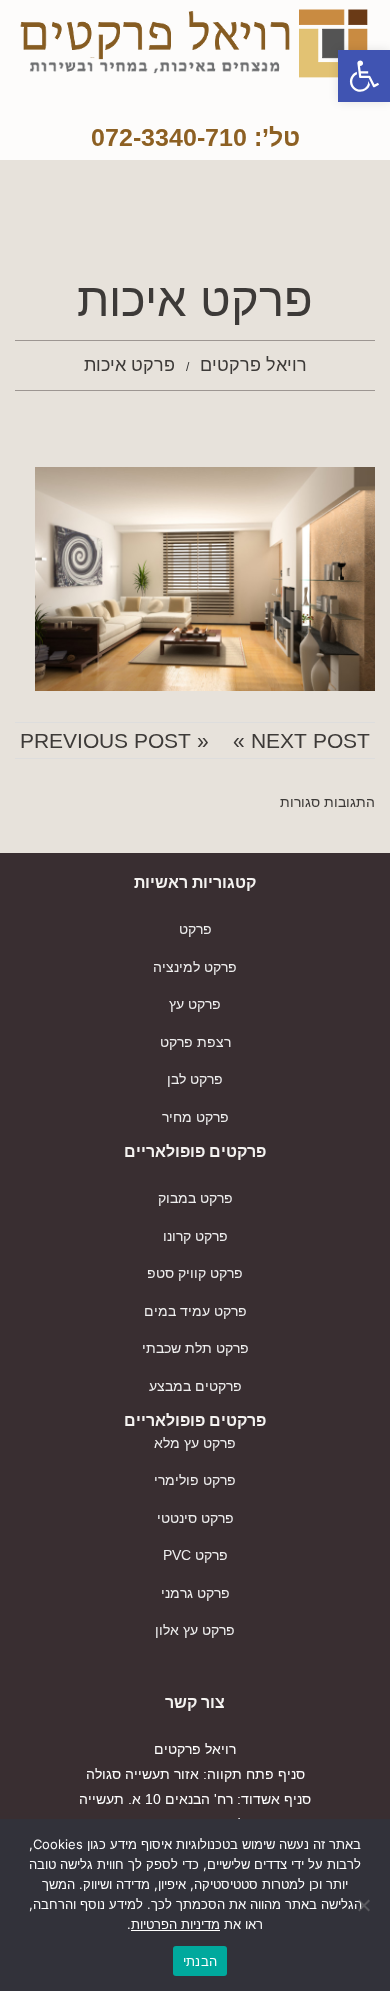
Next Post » (301, 740)
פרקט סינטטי (195, 1518)
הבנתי (200, 1961)
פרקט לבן (195, 1079)
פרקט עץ (195, 1004)
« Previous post (114, 740)
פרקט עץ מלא (195, 1443)
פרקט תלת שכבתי (195, 1348)
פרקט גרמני (195, 1593)
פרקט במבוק (195, 1198)
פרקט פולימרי (195, 1480)
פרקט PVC (195, 1555)
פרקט (195, 929)
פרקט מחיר (195, 1117)
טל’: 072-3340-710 (195, 137)
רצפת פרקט (195, 1042)
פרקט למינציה (195, 967)
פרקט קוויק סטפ (195, 1273)
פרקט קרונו (195, 1236)
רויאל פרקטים (253, 365)
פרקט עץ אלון (195, 1630)
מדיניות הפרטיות (175, 1924)
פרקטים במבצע (195, 1386)
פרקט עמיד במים (195, 1311)
